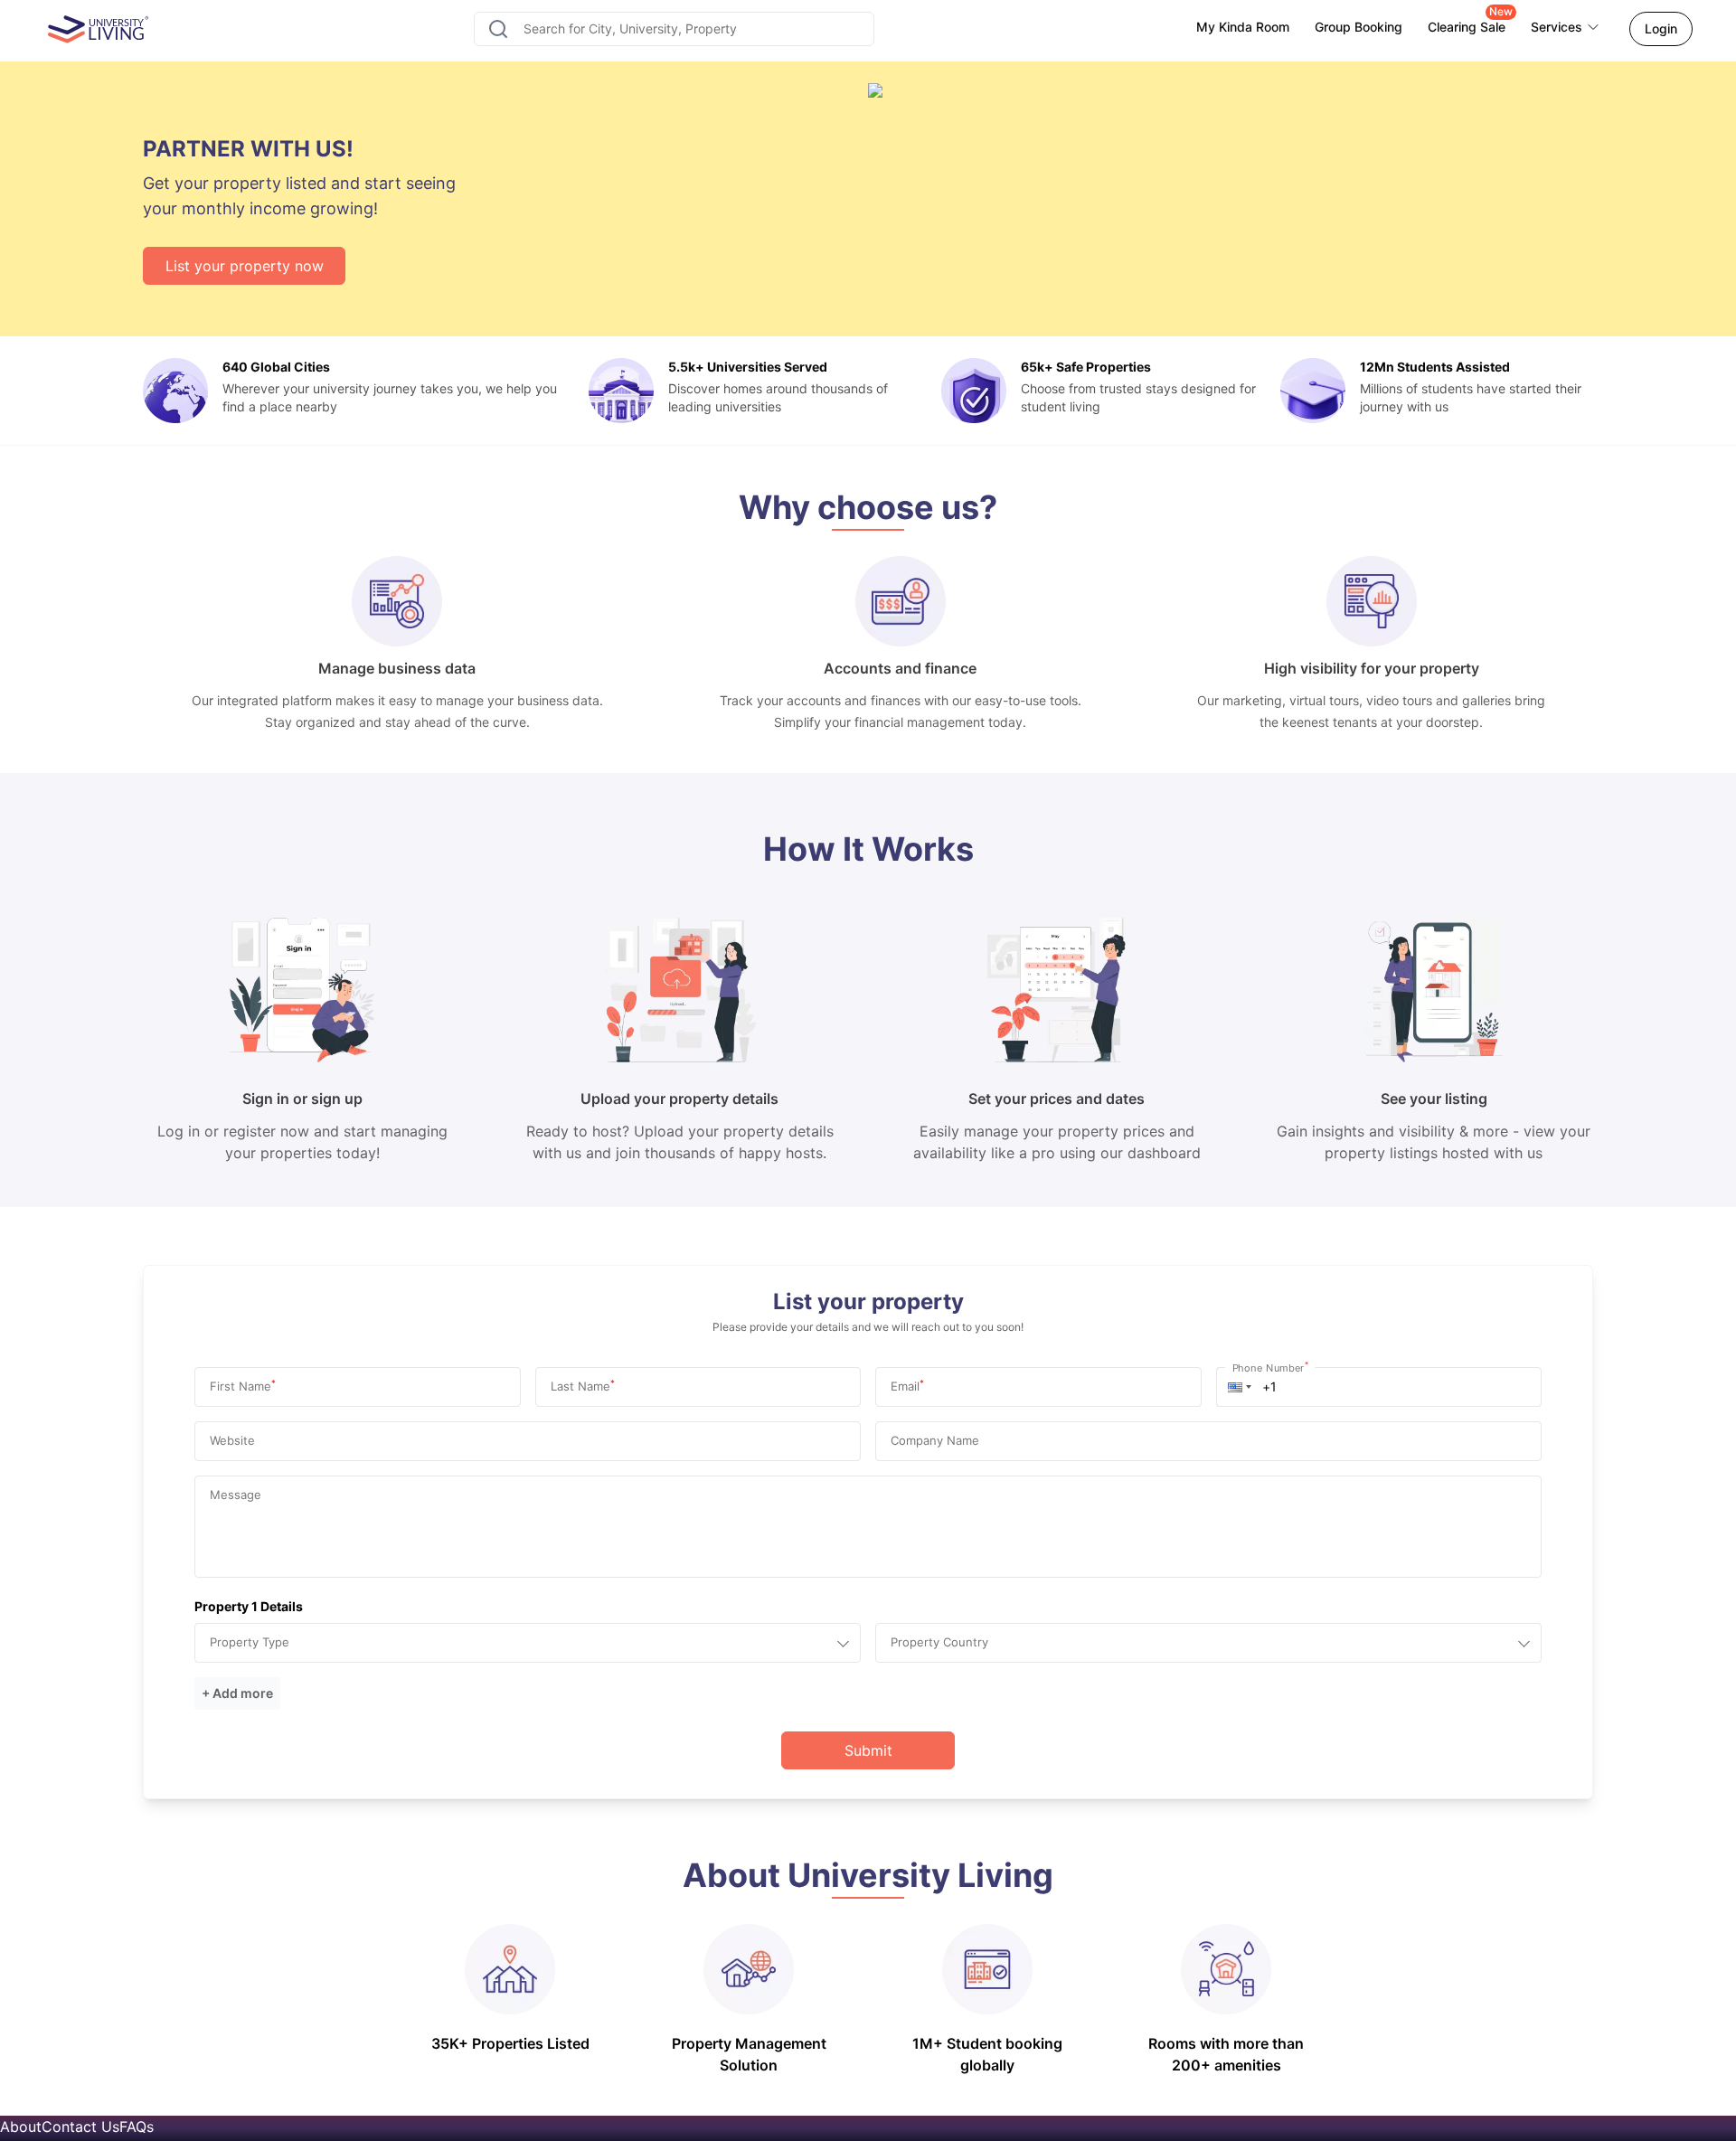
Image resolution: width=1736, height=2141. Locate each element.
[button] (1240, 1387)
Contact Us (80, 2127)
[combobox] (674, 29)
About (21, 2127)
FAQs (137, 2127)
